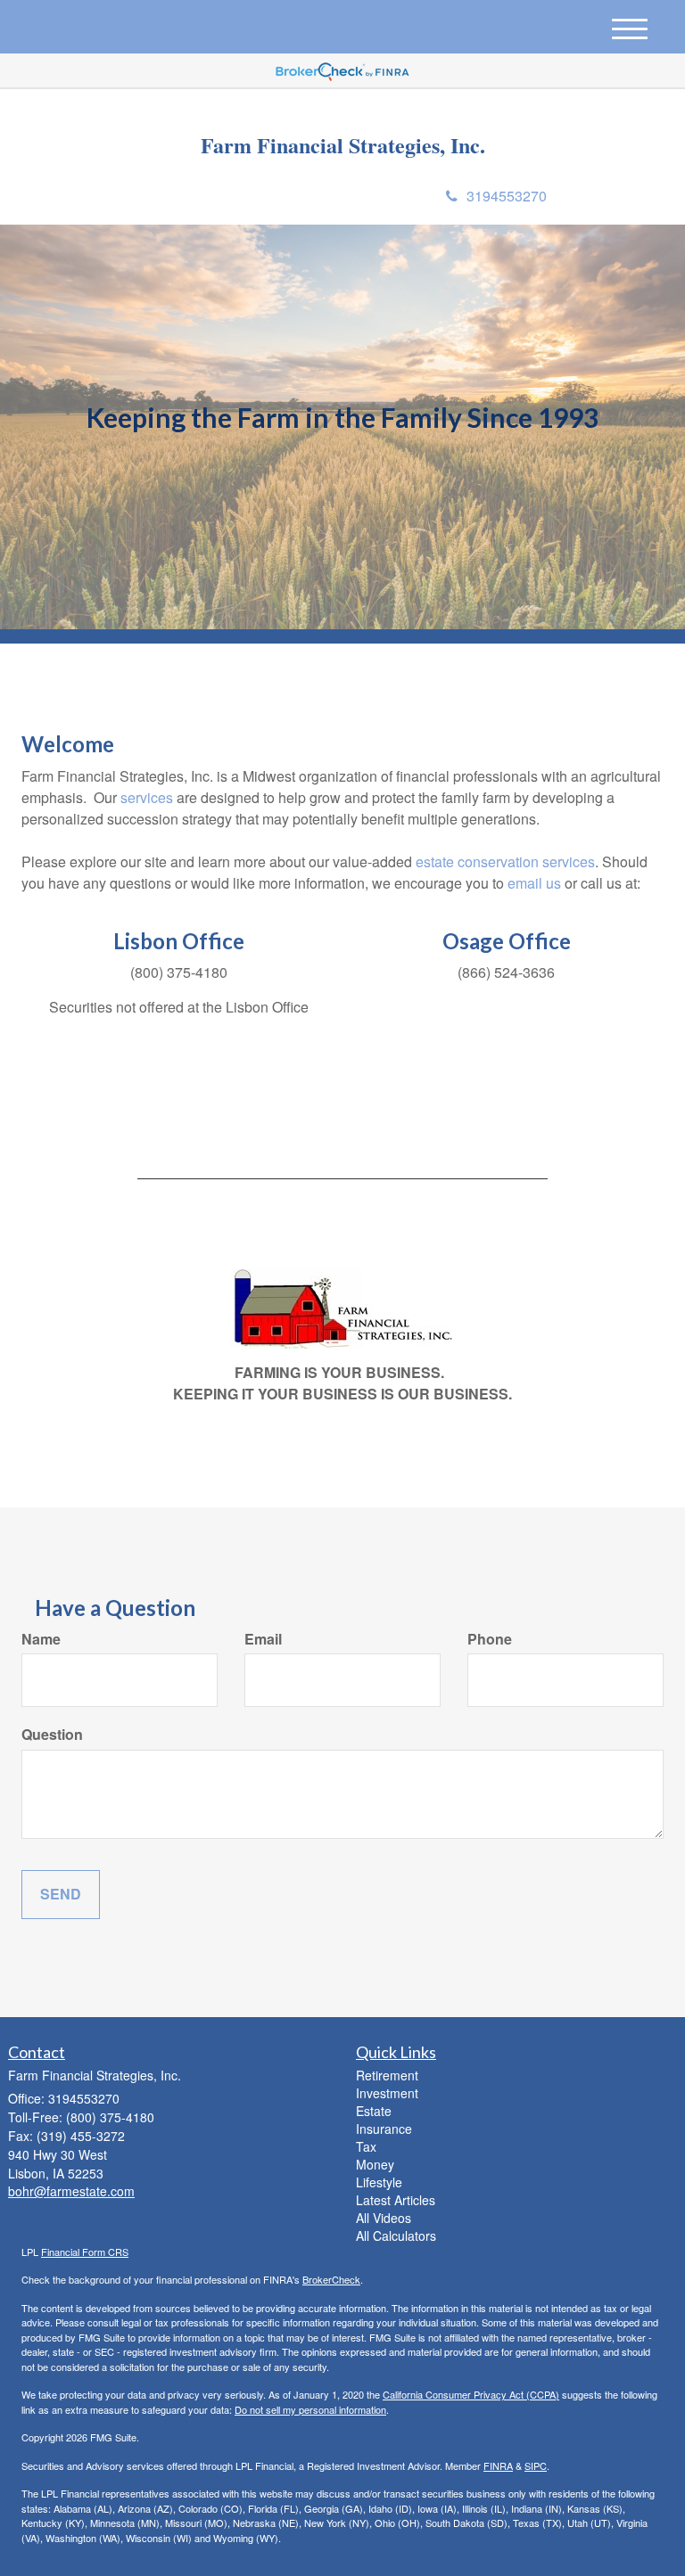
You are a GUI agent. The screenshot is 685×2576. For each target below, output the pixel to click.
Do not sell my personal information (310, 2409)
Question (52, 1735)
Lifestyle (379, 2182)
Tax (366, 2146)
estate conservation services (505, 861)
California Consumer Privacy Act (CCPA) (471, 2394)
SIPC (536, 2465)
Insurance (384, 2129)
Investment (387, 2093)
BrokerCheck (331, 2279)
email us (534, 883)
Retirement (387, 2075)
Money (375, 2164)
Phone (490, 1639)
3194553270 (507, 196)
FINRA (498, 2465)
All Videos (384, 2218)
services (147, 797)
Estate (374, 2111)
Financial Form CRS (85, 2252)
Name (41, 1639)
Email (263, 1639)
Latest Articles (396, 2200)
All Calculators (396, 2236)
